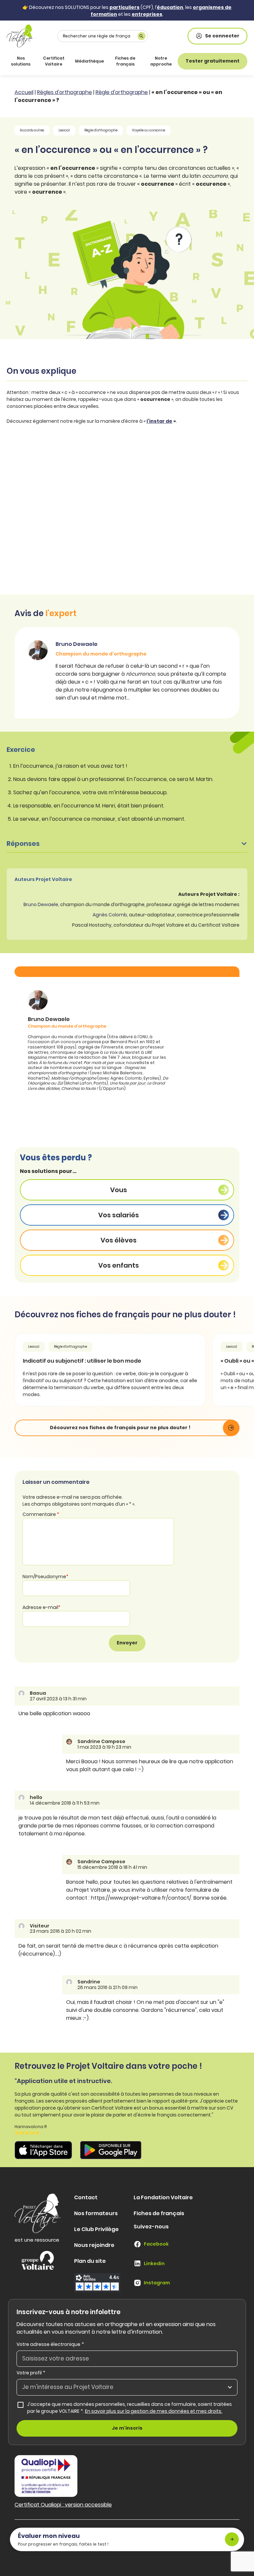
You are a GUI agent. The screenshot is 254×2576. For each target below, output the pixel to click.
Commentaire (41, 1514)
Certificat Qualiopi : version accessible (63, 2505)
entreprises (147, 14)
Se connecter (222, 36)
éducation (170, 7)
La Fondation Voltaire (163, 2197)
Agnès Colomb (110, 915)
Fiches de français (125, 61)
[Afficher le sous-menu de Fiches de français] (140, 61)
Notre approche (161, 61)
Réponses (23, 844)
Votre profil (31, 2373)
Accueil (24, 92)
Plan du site (90, 2261)
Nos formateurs (96, 2213)
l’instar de (159, 421)
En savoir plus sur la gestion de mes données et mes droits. (154, 2411)
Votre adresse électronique (50, 2344)
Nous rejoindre (94, 2245)
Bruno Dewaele (41, 904)
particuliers (125, 7)
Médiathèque (89, 61)
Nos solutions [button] (21, 61)
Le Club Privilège (96, 2229)
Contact (86, 2197)
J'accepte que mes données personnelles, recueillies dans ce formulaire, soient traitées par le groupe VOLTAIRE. (132, 2408)
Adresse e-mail (42, 1607)
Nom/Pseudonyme (45, 1577)
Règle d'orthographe (122, 92)
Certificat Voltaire (54, 61)
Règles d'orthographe (64, 92)
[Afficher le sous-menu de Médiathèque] (103, 61)
